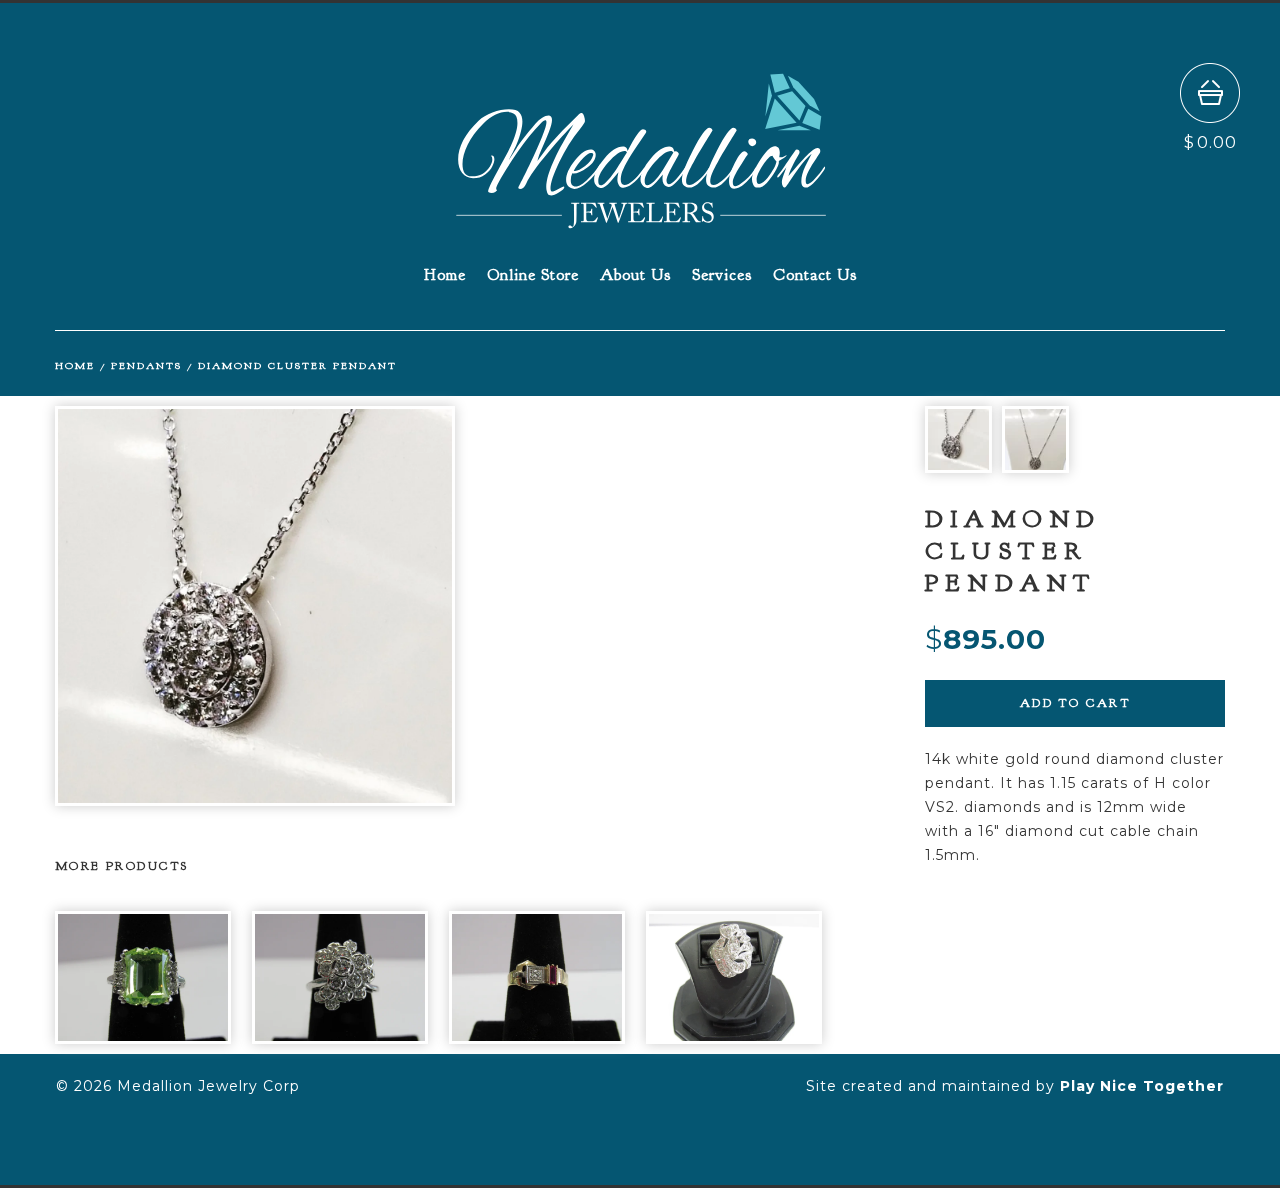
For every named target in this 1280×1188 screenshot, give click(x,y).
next (632, 606)
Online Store (533, 275)
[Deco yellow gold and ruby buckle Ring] (537, 978)
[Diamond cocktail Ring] (340, 978)
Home (445, 275)
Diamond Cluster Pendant (297, 365)
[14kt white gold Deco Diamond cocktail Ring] (734, 978)
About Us (635, 275)
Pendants (146, 365)
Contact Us (815, 275)
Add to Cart (1075, 703)
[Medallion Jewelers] (641, 219)
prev (247, 606)
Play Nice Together (1142, 1086)
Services (722, 275)
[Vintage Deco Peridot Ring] (143, 978)
